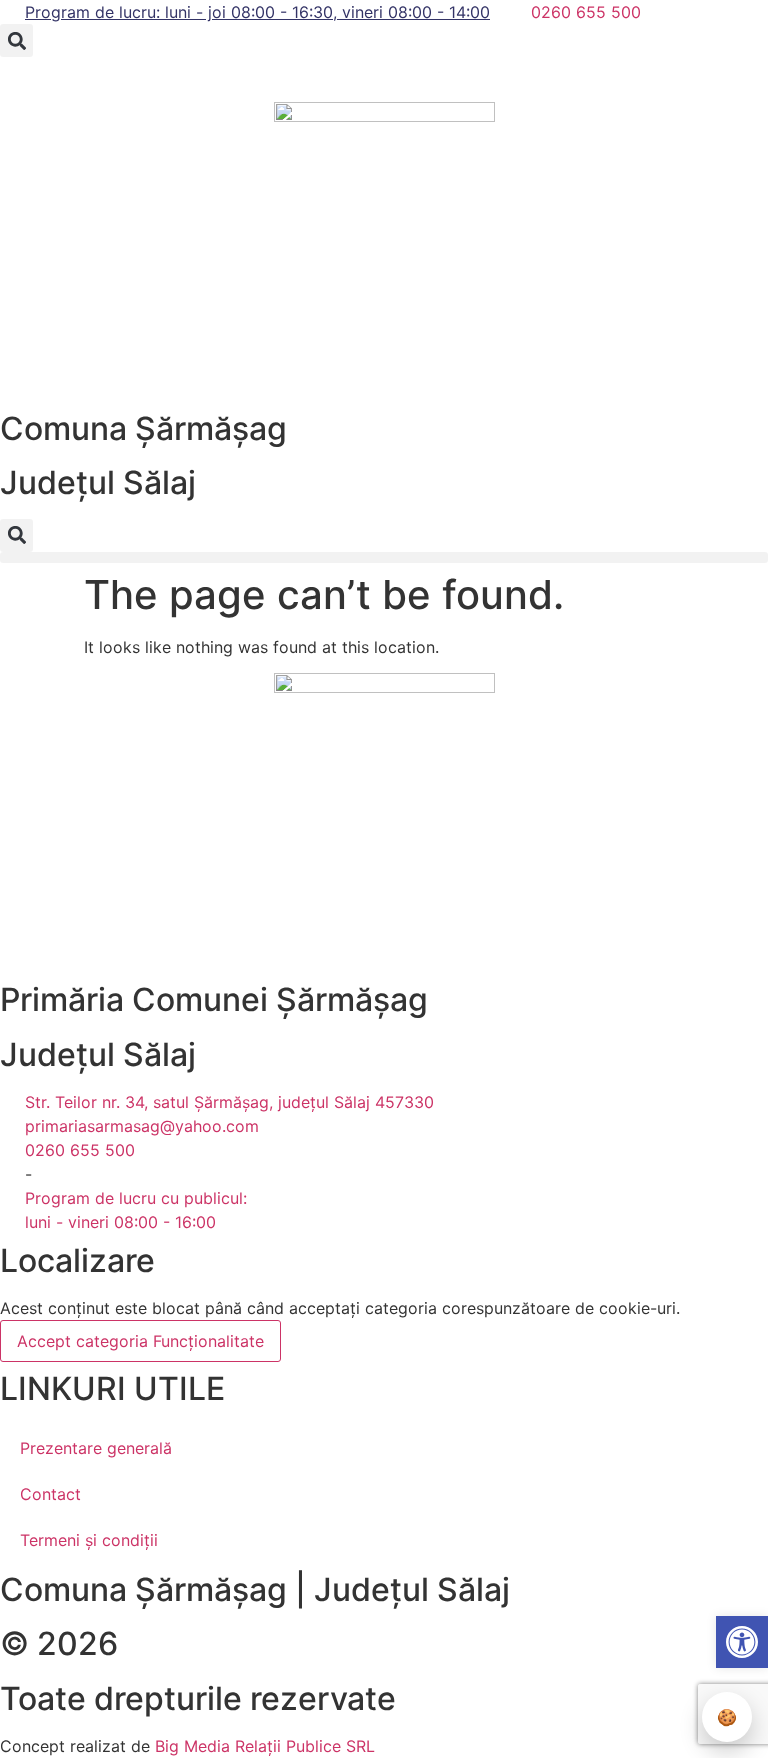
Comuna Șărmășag (143, 428)
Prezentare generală (96, 1448)
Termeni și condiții (89, 1540)
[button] (16, 40)
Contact (50, 1494)
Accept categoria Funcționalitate (140, 1341)
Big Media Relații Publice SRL (265, 1746)
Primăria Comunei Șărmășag (214, 999)
